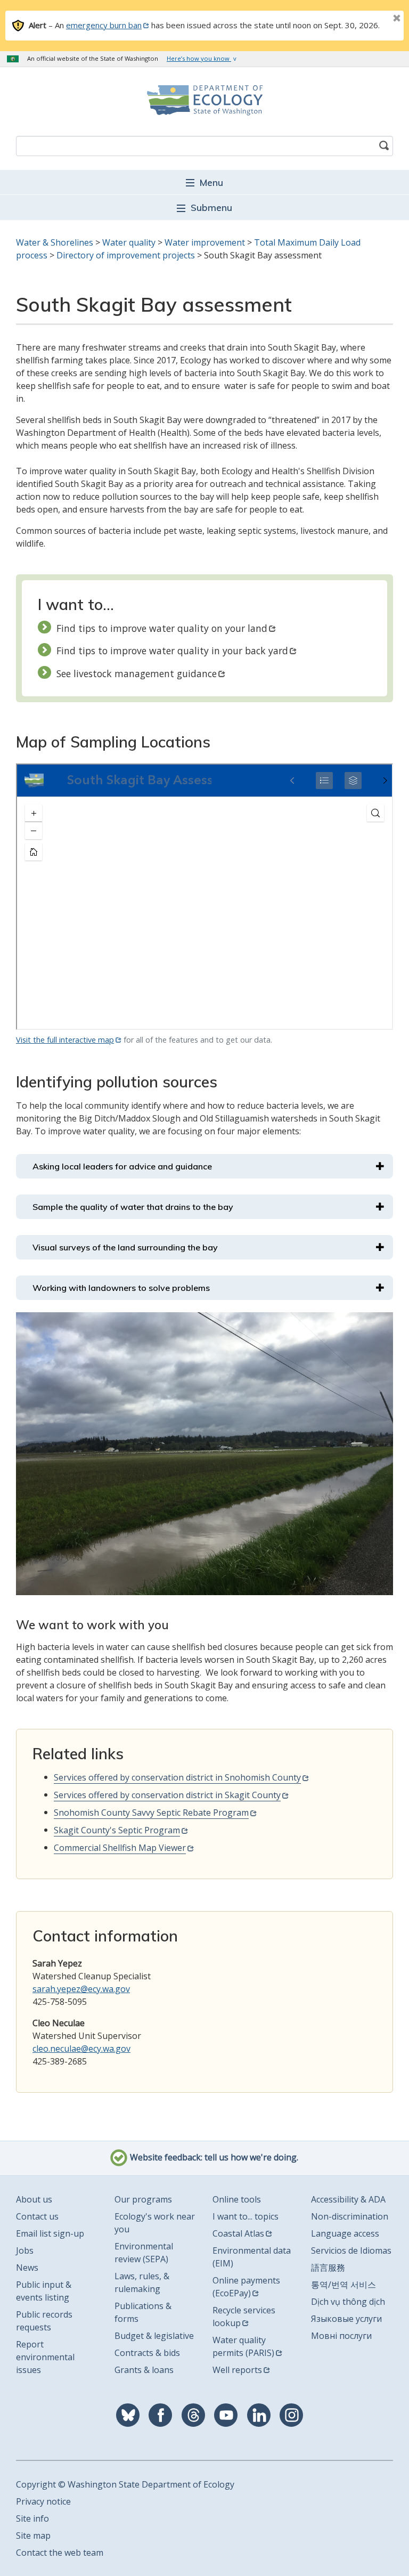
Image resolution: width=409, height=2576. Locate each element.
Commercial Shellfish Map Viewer (120, 1848)
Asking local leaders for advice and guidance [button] (122, 1166)
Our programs (143, 2199)
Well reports (237, 2370)
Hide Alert (373, 19)
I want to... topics (246, 2216)
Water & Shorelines (55, 242)
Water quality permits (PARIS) (243, 2346)
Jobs (25, 2250)
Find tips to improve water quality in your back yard (172, 651)
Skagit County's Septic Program (117, 1830)
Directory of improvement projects (126, 255)
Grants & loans (144, 2370)
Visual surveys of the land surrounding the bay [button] (125, 1247)
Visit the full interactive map (65, 1040)
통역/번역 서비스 (343, 2285)
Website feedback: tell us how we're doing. (213, 2157)
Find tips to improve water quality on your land (162, 628)
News (27, 2268)
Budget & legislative (154, 2336)
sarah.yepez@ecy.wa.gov (81, 1989)
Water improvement (205, 242)
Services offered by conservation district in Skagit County (167, 1795)
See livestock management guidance (137, 673)
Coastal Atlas (238, 2233)
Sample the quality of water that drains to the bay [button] (133, 1207)
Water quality (129, 242)
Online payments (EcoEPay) (246, 2287)
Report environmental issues (45, 2357)
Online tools (237, 2199)
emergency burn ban (104, 25)
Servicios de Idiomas (351, 2250)
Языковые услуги (346, 2319)
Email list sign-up (50, 2233)
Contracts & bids (147, 2353)
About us (34, 2199)
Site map (33, 2536)
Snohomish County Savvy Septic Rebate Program (151, 1813)
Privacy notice (43, 2501)
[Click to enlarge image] (204, 1454)
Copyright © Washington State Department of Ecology (125, 2484)
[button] (204, 182)
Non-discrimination (350, 2216)
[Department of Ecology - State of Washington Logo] (204, 100)
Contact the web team (60, 2553)
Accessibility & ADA (348, 2199)
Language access (345, 2233)
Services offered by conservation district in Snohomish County (177, 1777)
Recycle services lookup (244, 2317)
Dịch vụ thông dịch (348, 2302)
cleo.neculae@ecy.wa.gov (81, 2049)
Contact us (37, 2216)
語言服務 (328, 2268)
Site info (32, 2518)
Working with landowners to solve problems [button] (121, 1288)
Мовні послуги (341, 2336)
